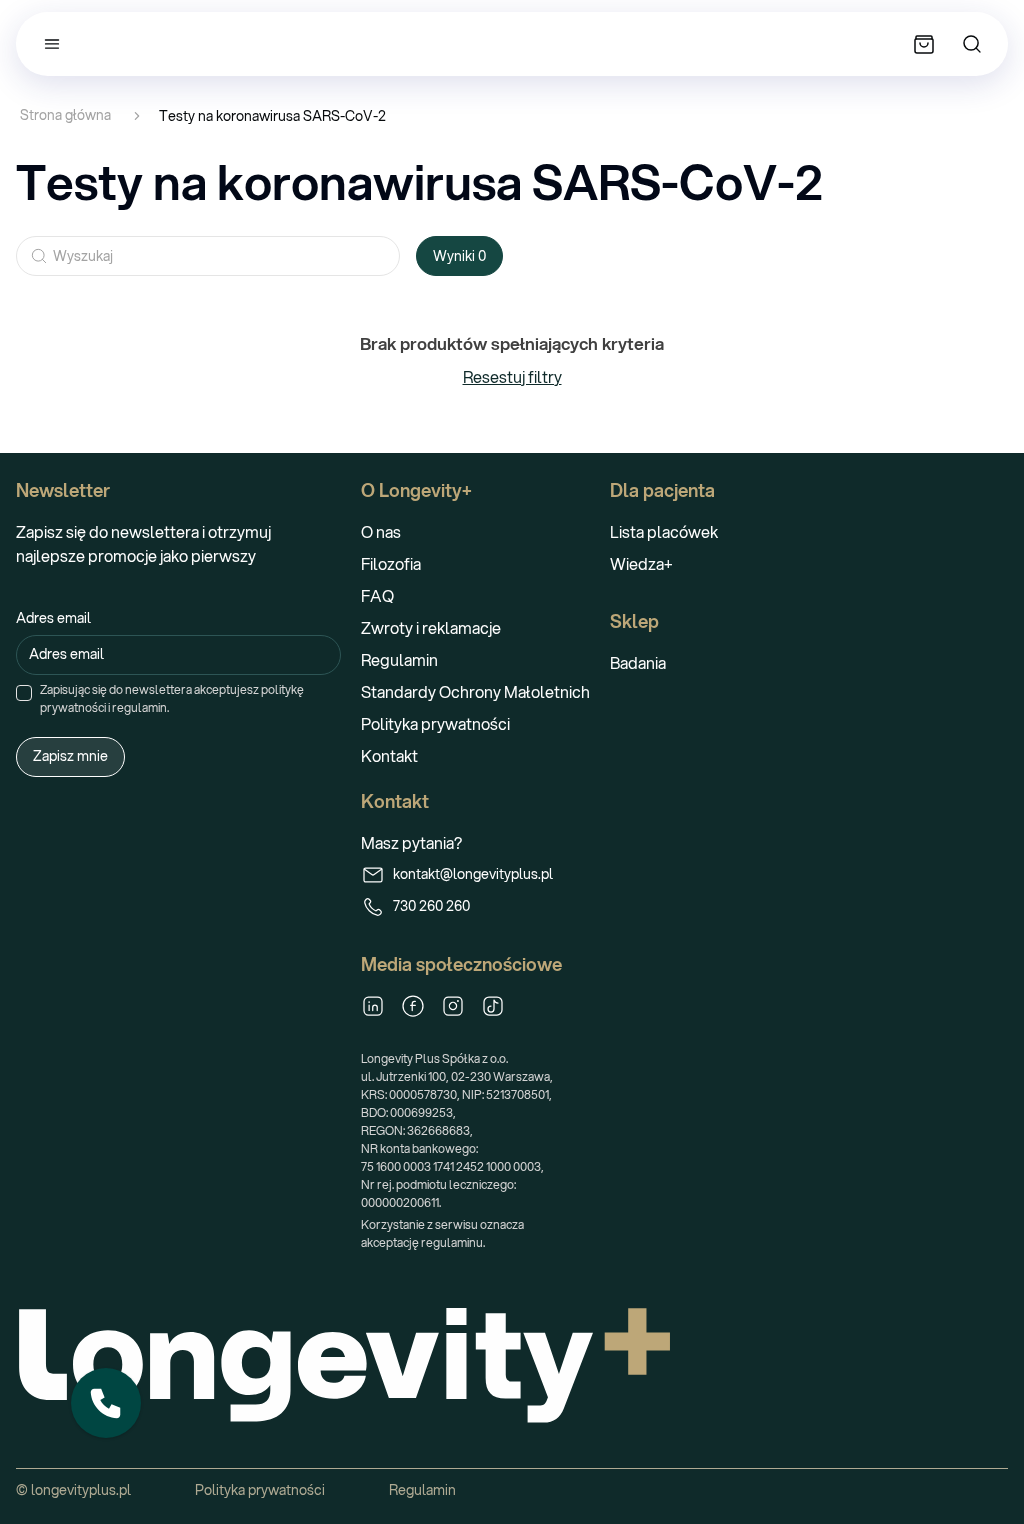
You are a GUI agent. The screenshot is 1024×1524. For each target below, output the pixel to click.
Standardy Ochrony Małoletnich (475, 691)
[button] (106, 1403)
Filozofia (391, 563)
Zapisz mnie (70, 756)
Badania (638, 662)
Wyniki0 (459, 256)
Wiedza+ (641, 563)
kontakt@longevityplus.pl (473, 874)
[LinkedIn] (373, 1006)
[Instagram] (453, 1006)
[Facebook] (413, 1006)
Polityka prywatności (435, 723)
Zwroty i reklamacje (431, 627)
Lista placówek (664, 531)
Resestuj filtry (512, 376)
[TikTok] (493, 1006)
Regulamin (399, 659)
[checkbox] (24, 693)
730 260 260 (431, 906)
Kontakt (389, 755)
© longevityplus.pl (73, 1490)
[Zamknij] (140, 1369)
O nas (381, 531)
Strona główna (65, 115)
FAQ (377, 595)
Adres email (53, 618)
